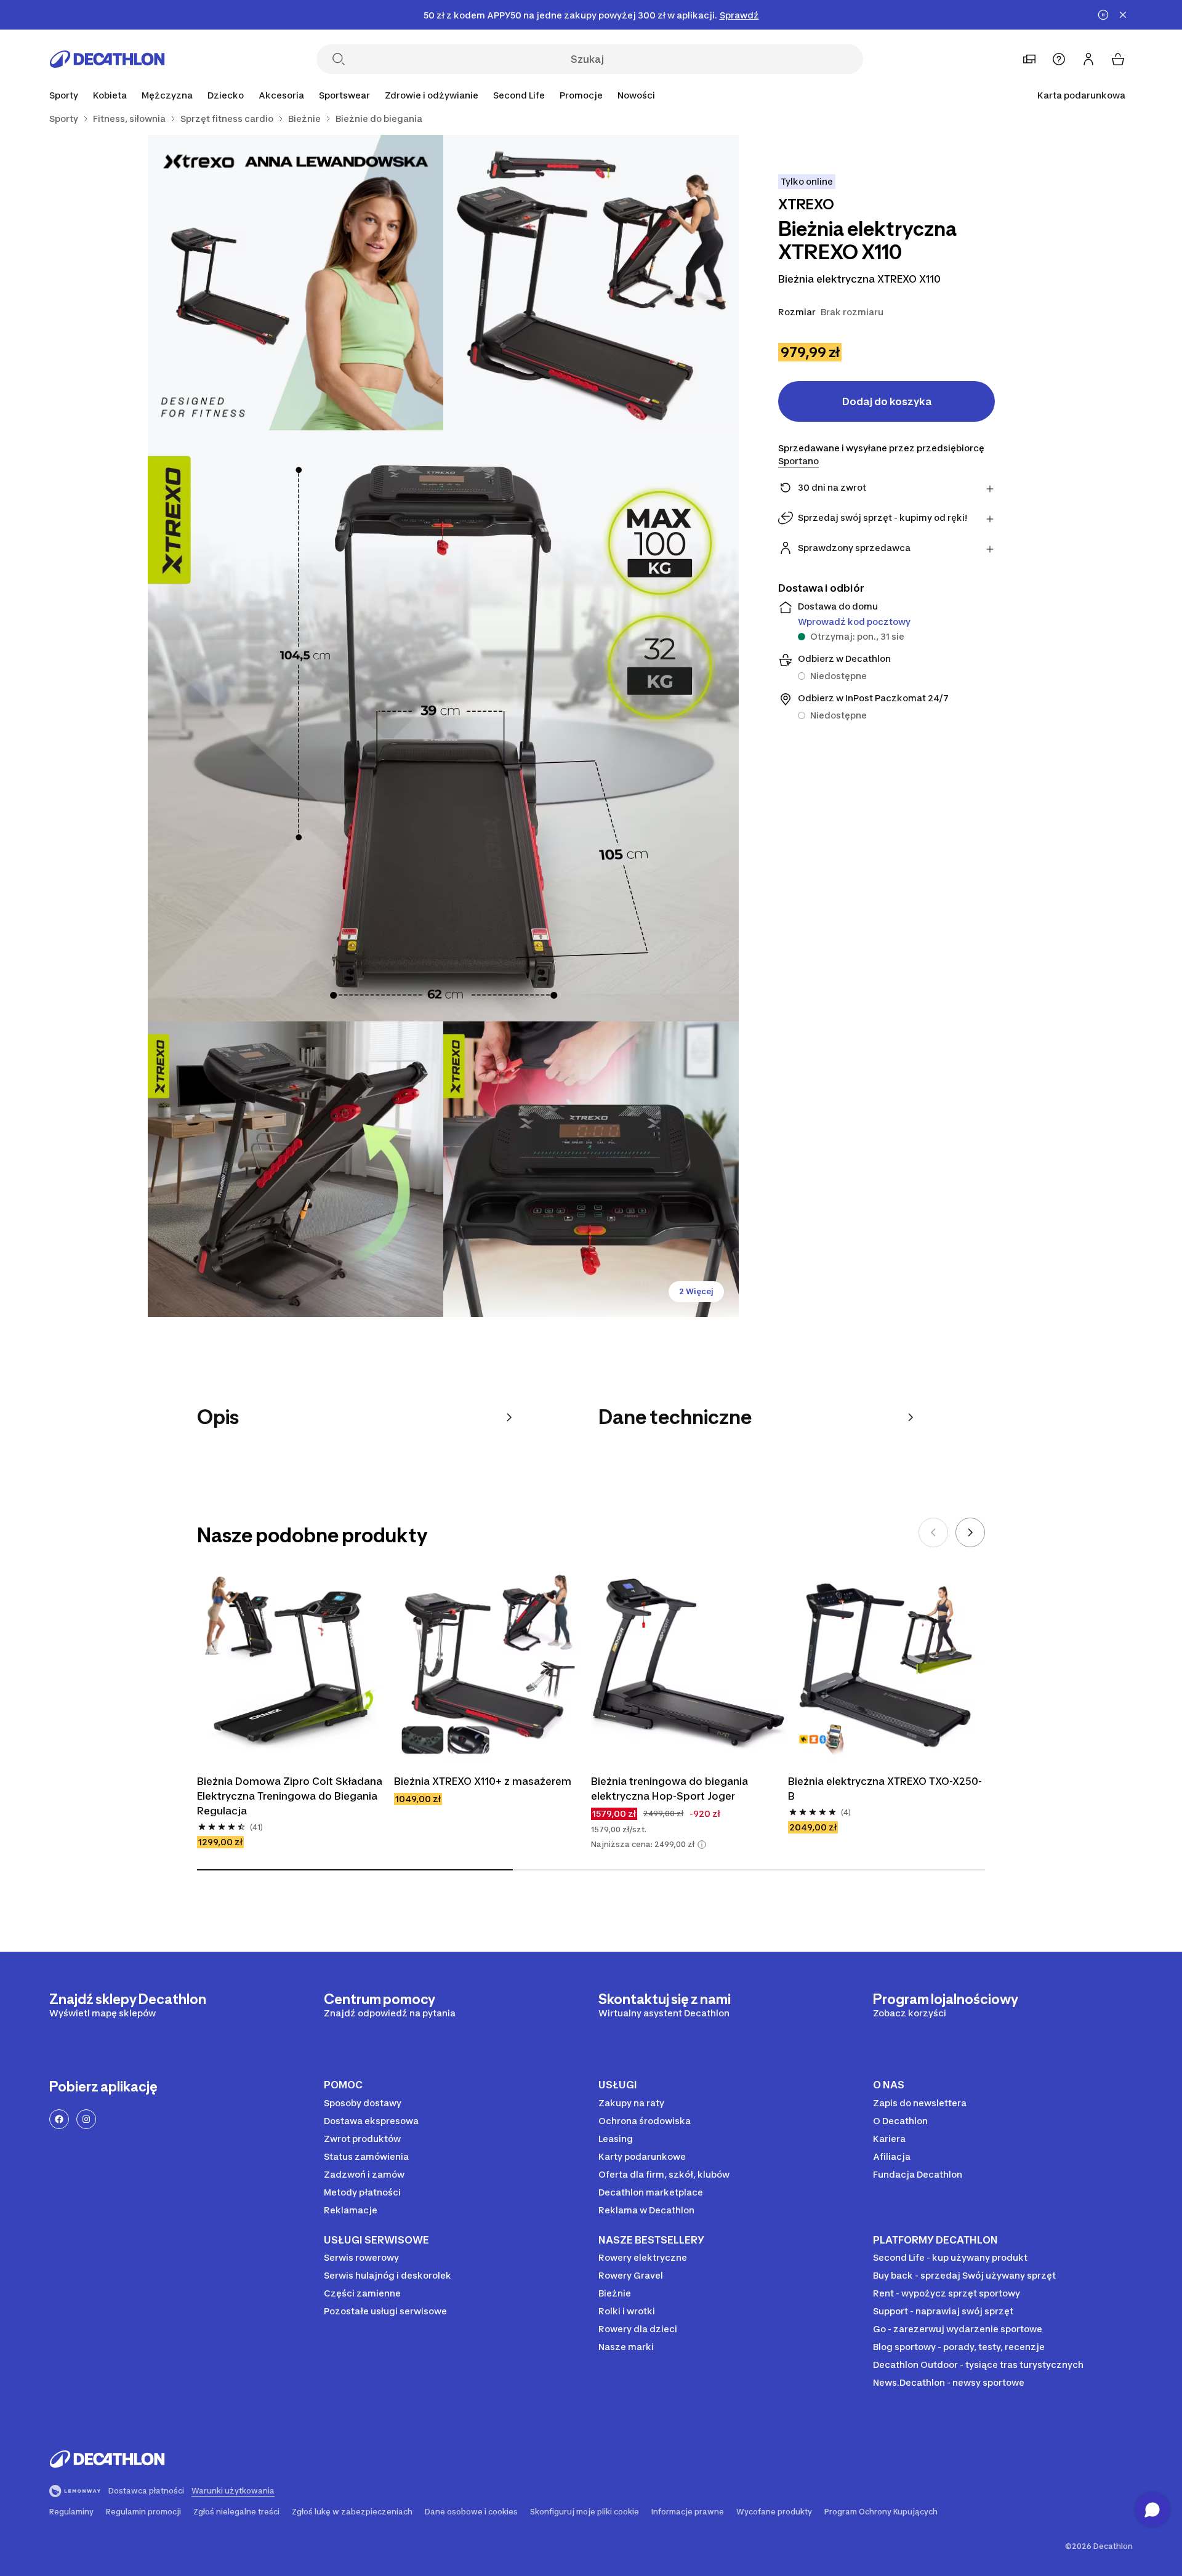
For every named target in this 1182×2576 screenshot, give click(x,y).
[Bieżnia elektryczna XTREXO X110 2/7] (295, 283)
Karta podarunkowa (1081, 95)
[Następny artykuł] (970, 1532)
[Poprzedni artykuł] (933, 1532)
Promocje (581, 95)
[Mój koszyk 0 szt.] (1118, 59)
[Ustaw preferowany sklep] (1029, 59)
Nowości (636, 95)
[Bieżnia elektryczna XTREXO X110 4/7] (295, 1169)
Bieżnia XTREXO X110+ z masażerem (483, 1781)
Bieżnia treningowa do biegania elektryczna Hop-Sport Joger (669, 1789)
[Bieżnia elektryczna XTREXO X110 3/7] (443, 726)
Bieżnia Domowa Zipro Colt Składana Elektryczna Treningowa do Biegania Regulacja (290, 1796)
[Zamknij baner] (1123, 15)
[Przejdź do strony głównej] (107, 59)
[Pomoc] (1059, 59)
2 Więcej (696, 1291)
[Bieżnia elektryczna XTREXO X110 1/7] (591, 283)
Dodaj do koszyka (887, 401)
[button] (702, 1845)
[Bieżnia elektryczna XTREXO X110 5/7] (591, 1169)
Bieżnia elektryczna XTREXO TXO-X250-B (885, 1789)
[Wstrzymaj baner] (1103, 15)
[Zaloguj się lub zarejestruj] (1088, 59)
